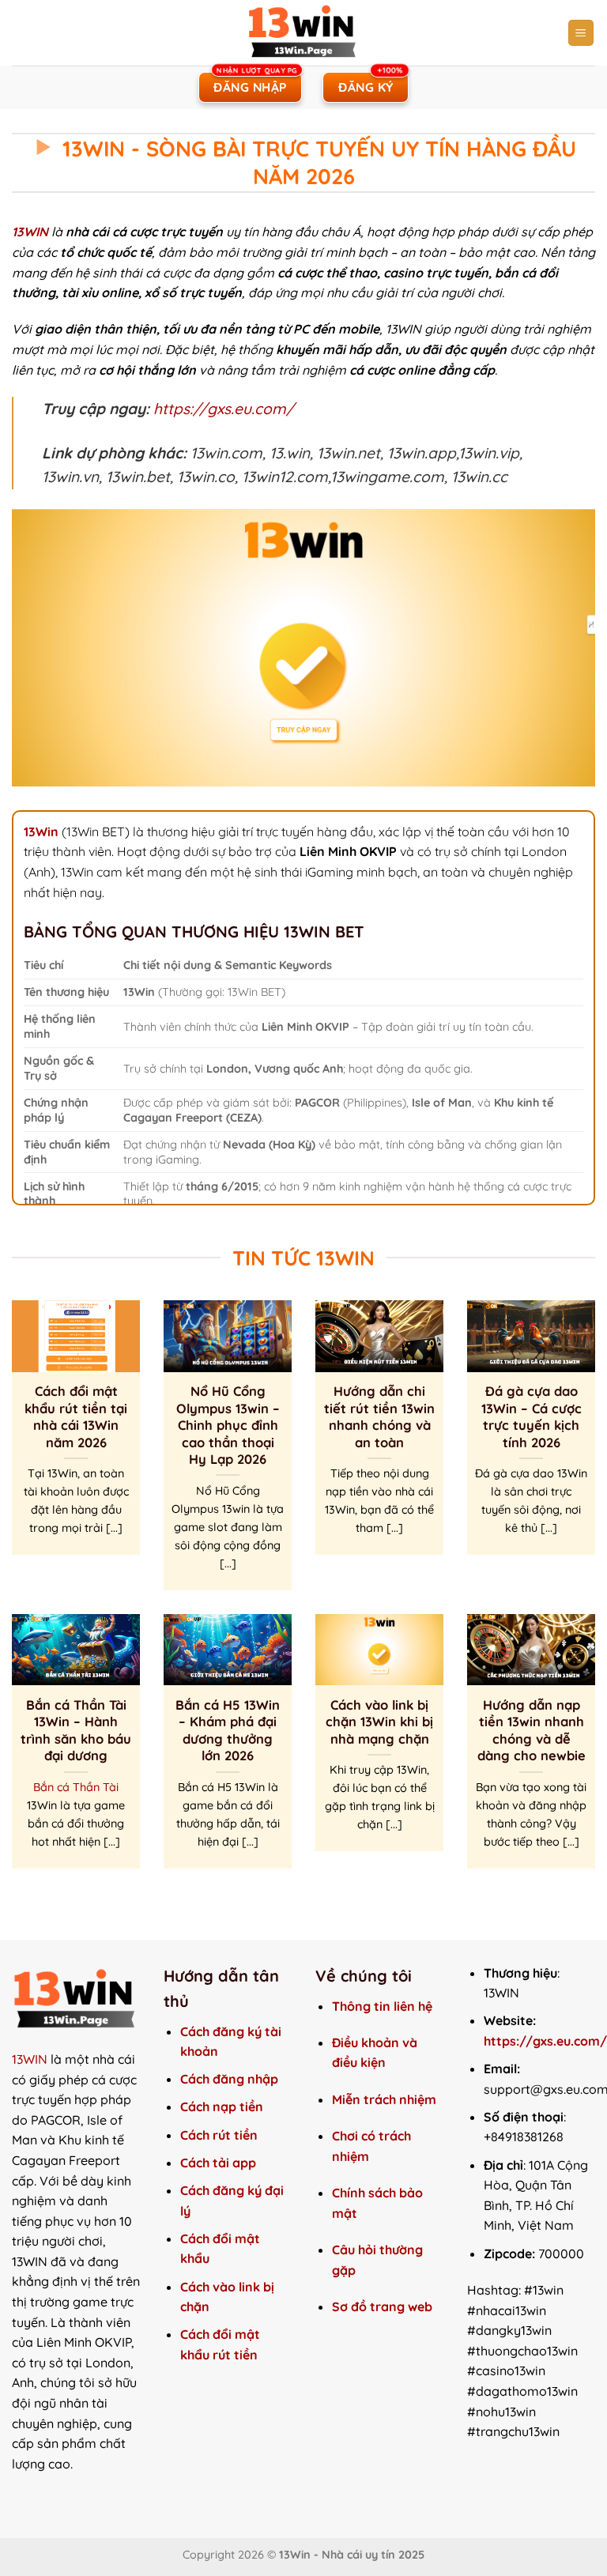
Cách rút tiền (219, 2135)
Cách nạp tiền (222, 2106)
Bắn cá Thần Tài (76, 1787)
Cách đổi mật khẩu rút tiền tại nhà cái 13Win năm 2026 (76, 1416)
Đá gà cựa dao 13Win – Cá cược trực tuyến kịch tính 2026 (532, 1416)
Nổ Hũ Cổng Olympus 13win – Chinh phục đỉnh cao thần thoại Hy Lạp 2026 (228, 1425)
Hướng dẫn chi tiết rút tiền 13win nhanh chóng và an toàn (379, 1416)
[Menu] (581, 33)
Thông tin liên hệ (382, 2006)
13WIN (30, 2059)
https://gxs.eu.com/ (224, 409)
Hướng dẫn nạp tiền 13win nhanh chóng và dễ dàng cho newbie (532, 1730)
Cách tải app (218, 2163)
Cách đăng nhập (229, 2079)
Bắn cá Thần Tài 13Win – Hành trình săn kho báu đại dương (76, 1730)
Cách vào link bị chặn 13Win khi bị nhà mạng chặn (379, 1722)
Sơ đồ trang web (384, 2306)
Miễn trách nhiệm (384, 2099)
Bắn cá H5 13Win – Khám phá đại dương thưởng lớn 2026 (228, 1730)
